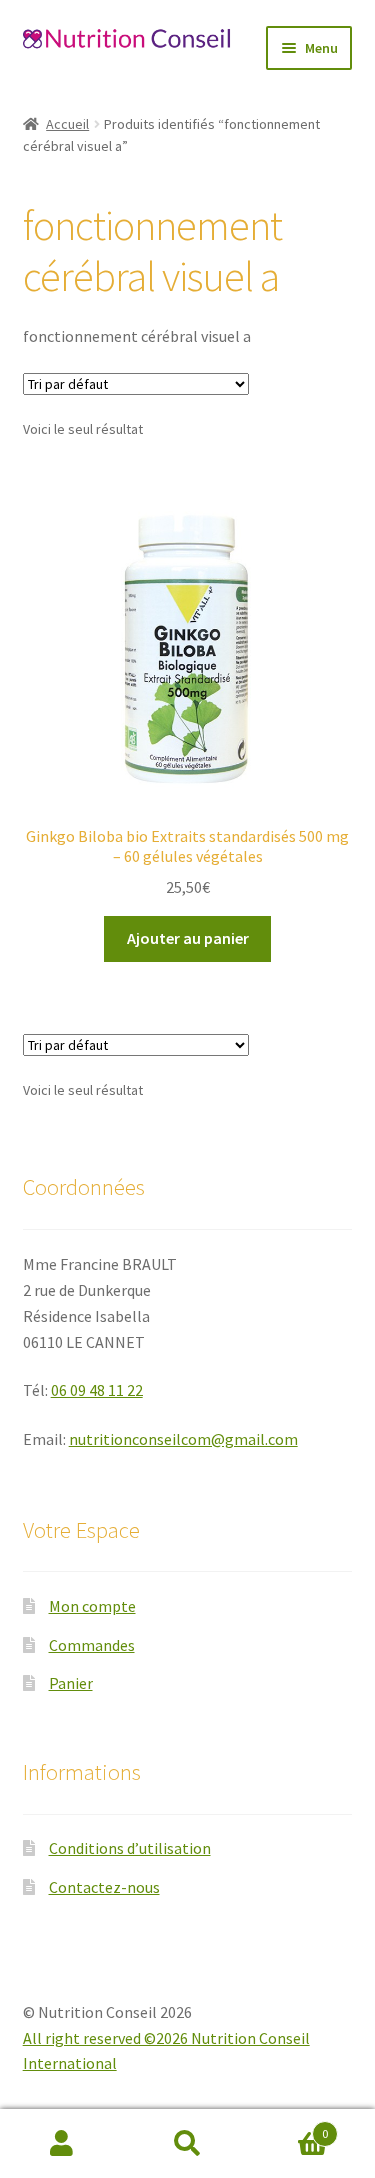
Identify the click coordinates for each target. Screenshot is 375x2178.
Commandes (92, 1645)
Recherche (187, 2144)
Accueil (67, 124)
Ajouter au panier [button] (188, 938)
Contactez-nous (104, 1887)
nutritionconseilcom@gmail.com (183, 1439)
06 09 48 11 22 (97, 1390)
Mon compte (92, 1606)
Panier (71, 1683)
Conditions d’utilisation (130, 1848)
